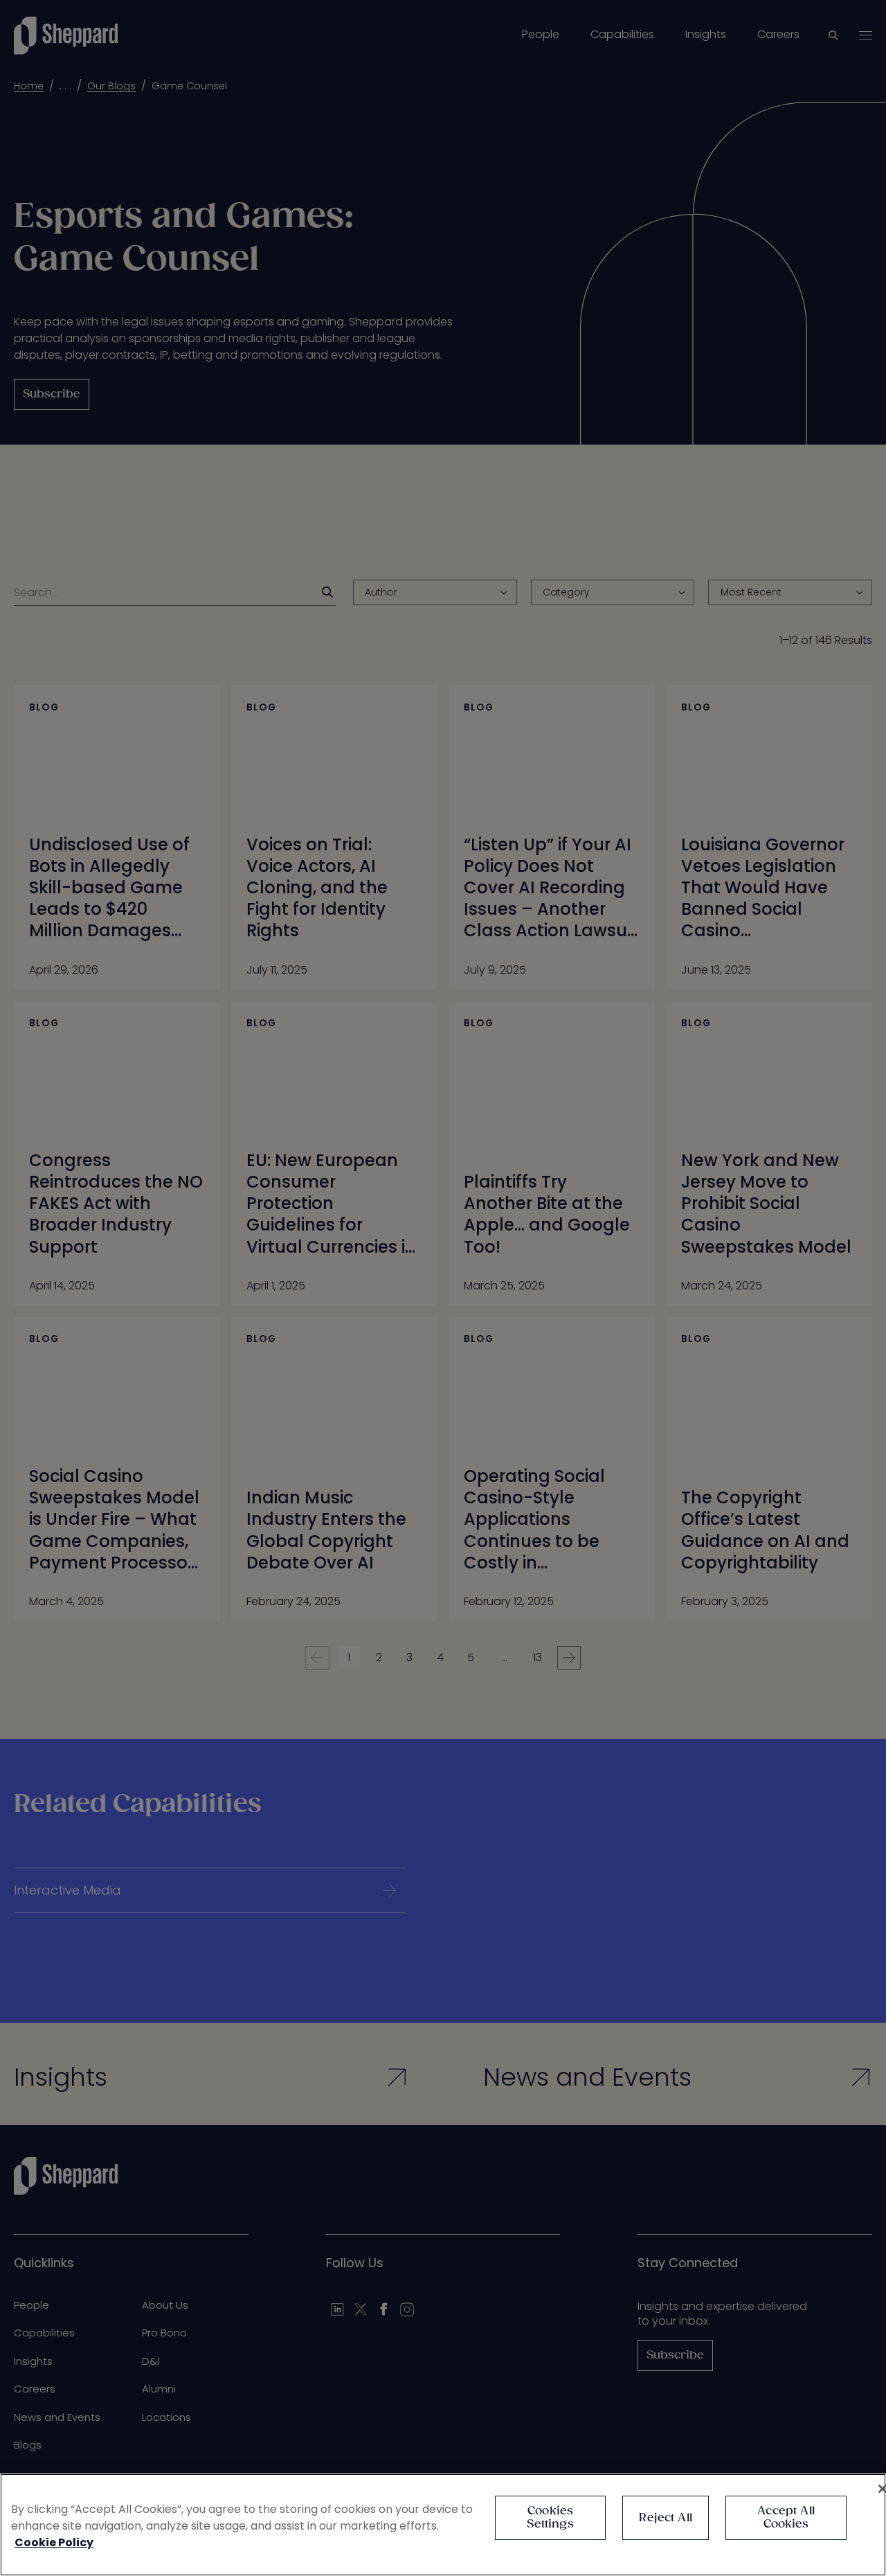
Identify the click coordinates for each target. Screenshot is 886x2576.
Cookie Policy (54, 2542)
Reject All (666, 2518)
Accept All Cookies (786, 2518)
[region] (443, 2525)
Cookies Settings (550, 2518)
